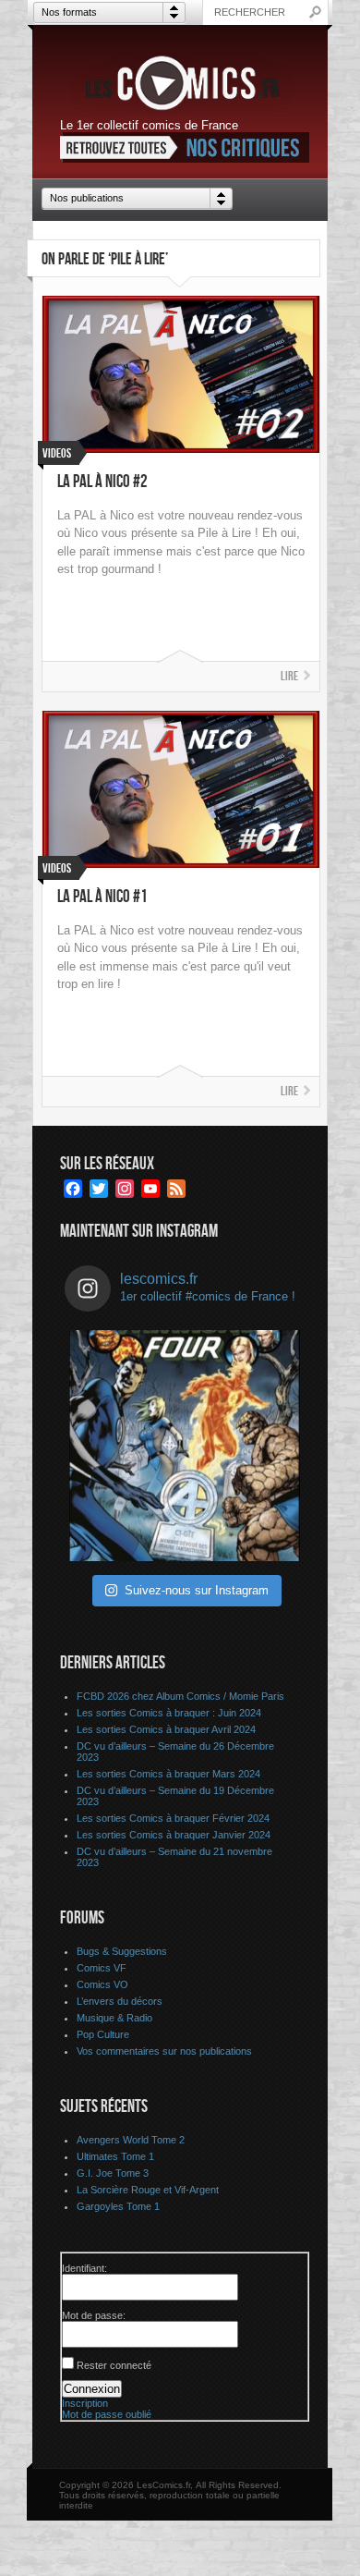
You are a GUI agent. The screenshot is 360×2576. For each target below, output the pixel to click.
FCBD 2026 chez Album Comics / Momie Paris (180, 1696)
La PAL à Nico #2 (102, 482)
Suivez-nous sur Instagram (197, 1590)
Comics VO (102, 1984)
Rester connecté (114, 2365)
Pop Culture (103, 2034)
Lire (289, 676)
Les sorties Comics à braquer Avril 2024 (166, 1729)
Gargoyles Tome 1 (118, 2206)
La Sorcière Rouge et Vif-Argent (148, 2190)
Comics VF (102, 1968)
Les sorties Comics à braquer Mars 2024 (168, 1774)
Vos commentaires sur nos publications (164, 2051)
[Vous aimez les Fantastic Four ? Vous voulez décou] (185, 1446)
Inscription (85, 2403)
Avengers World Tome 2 (131, 2140)
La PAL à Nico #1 (102, 897)
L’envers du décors (120, 2001)
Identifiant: (84, 2268)
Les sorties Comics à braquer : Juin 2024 (169, 1713)
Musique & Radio (114, 2018)
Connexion (92, 2389)
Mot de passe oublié (107, 2414)
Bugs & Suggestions (122, 1951)
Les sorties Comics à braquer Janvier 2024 (174, 1835)
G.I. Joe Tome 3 (113, 2173)
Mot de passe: (94, 2315)
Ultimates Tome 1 (115, 2156)
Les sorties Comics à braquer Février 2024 (173, 1818)
